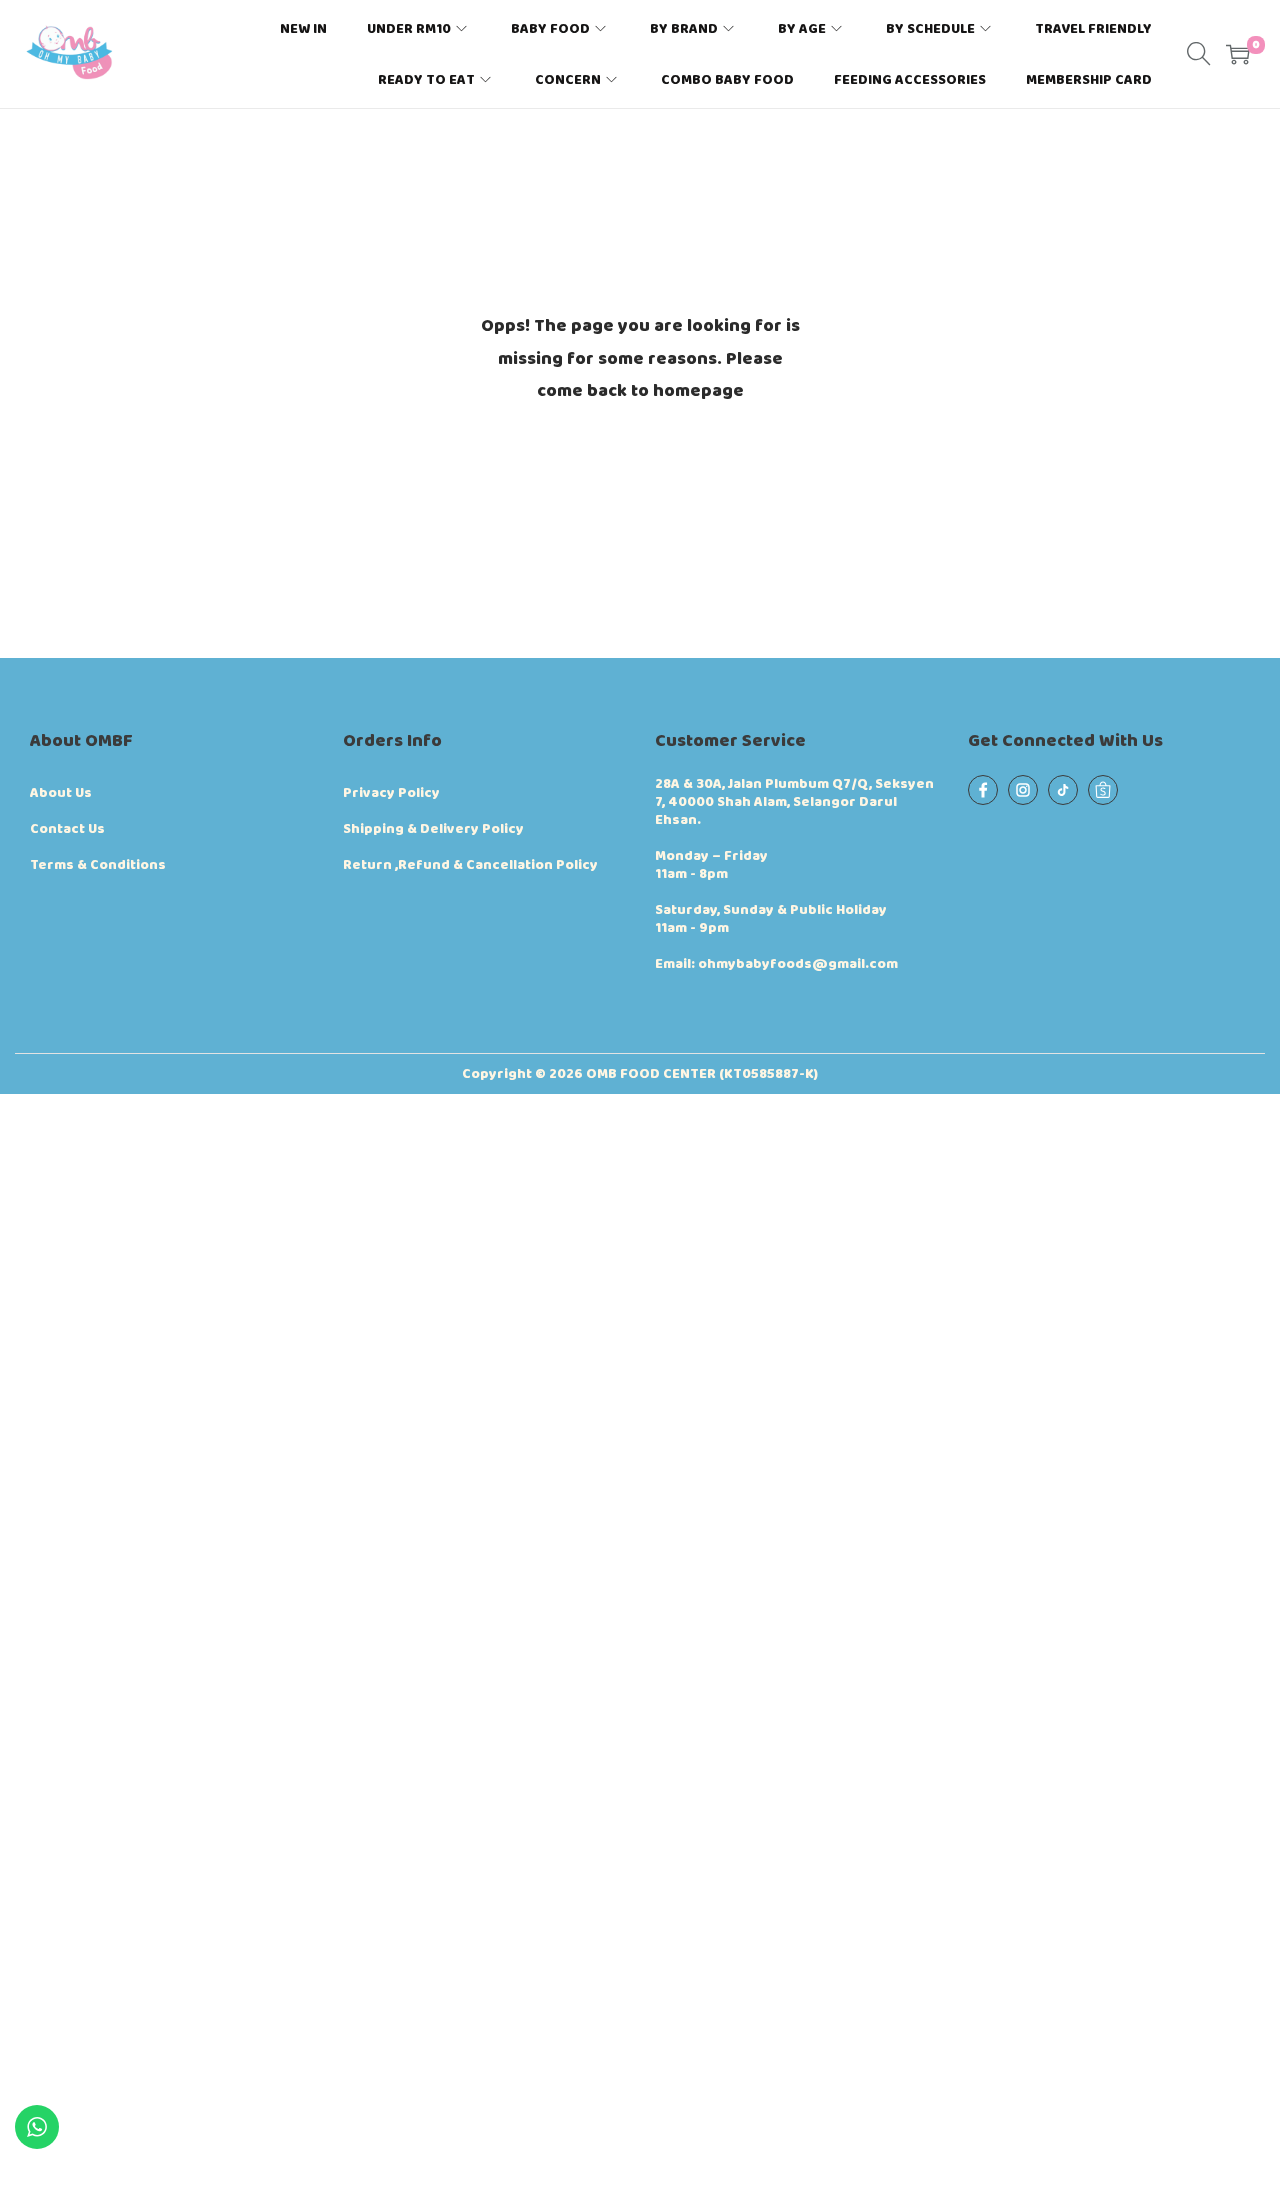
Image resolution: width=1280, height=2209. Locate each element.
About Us (61, 793)
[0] (1238, 54)
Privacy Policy (391, 793)
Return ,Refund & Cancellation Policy (470, 865)
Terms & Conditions (98, 865)
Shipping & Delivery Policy (433, 829)
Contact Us (67, 829)
